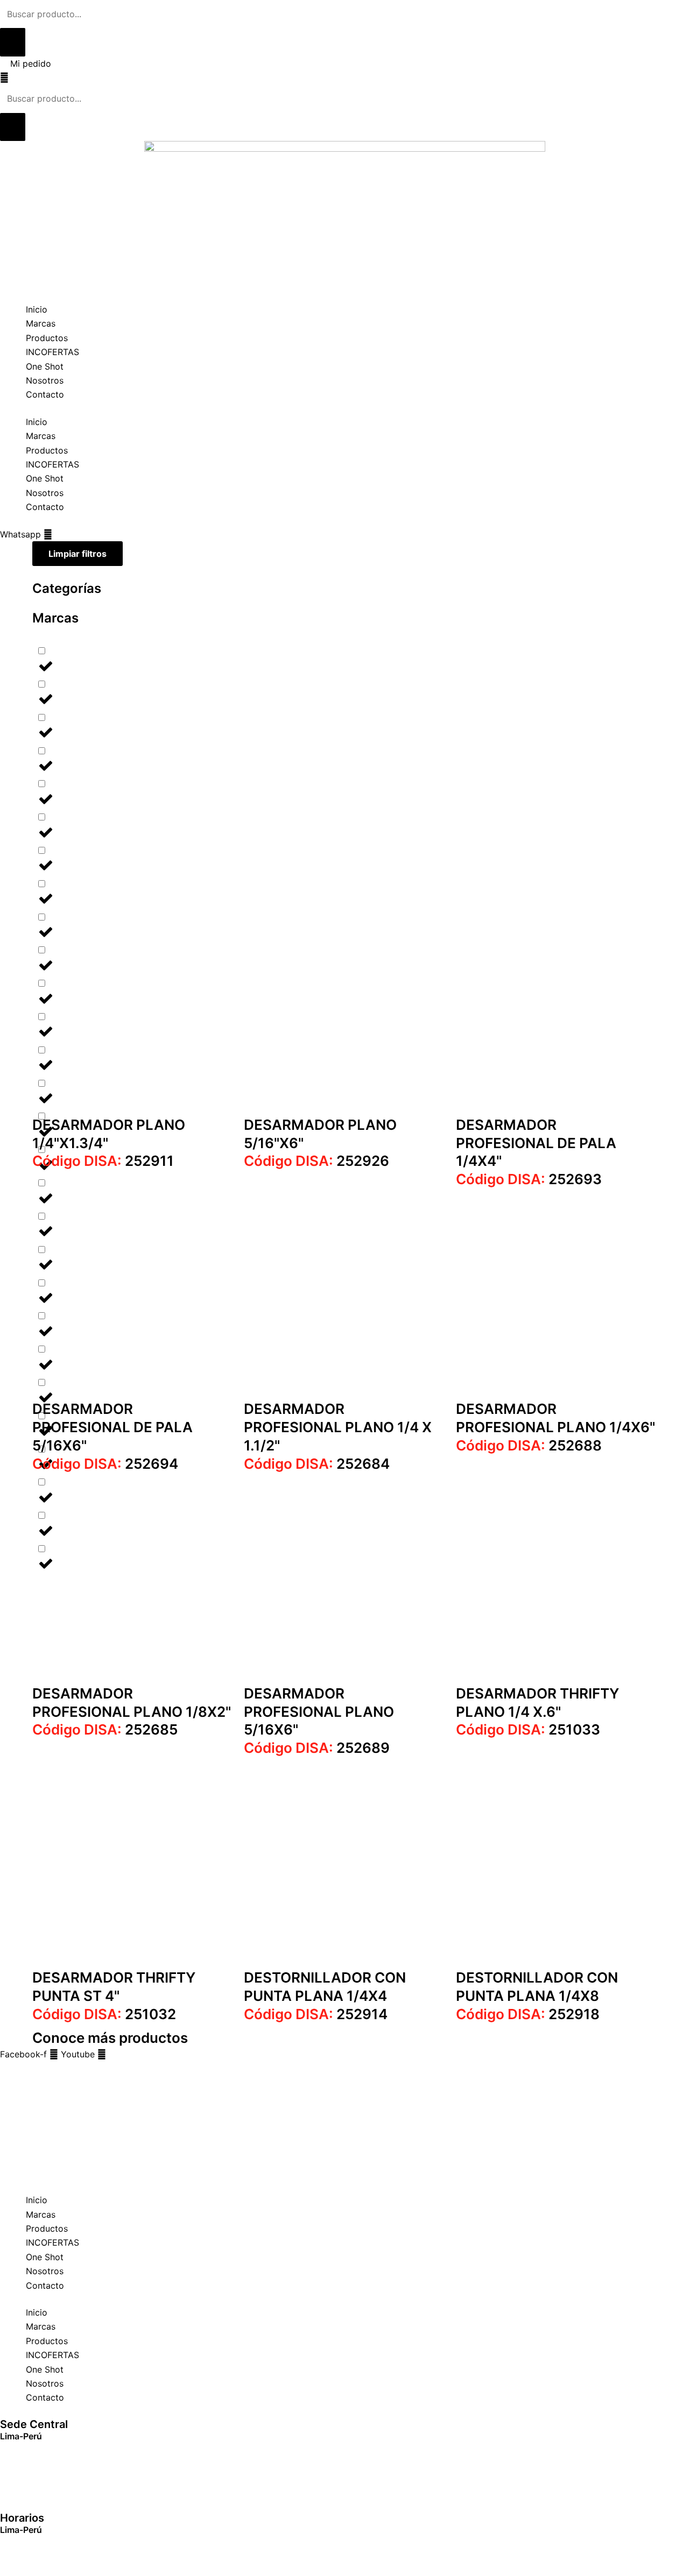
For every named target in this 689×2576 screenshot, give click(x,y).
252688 (529, 1445)
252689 (317, 1748)
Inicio (37, 309)
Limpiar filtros (78, 554)
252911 (103, 1161)
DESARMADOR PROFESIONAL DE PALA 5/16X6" (113, 1427)
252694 (105, 1464)
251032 (104, 2014)
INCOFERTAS (52, 352)
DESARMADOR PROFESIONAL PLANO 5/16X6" (319, 1712)
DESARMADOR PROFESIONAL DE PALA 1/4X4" (536, 1143)
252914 (316, 2014)
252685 (105, 1729)
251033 (528, 1729)
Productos (47, 338)
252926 (317, 1161)
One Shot (45, 366)
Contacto (45, 394)
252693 (529, 1179)
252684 (317, 1464)
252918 (528, 2014)
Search (14, 2068)
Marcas (41, 323)
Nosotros (45, 380)
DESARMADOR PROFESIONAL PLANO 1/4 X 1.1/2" (338, 1427)
